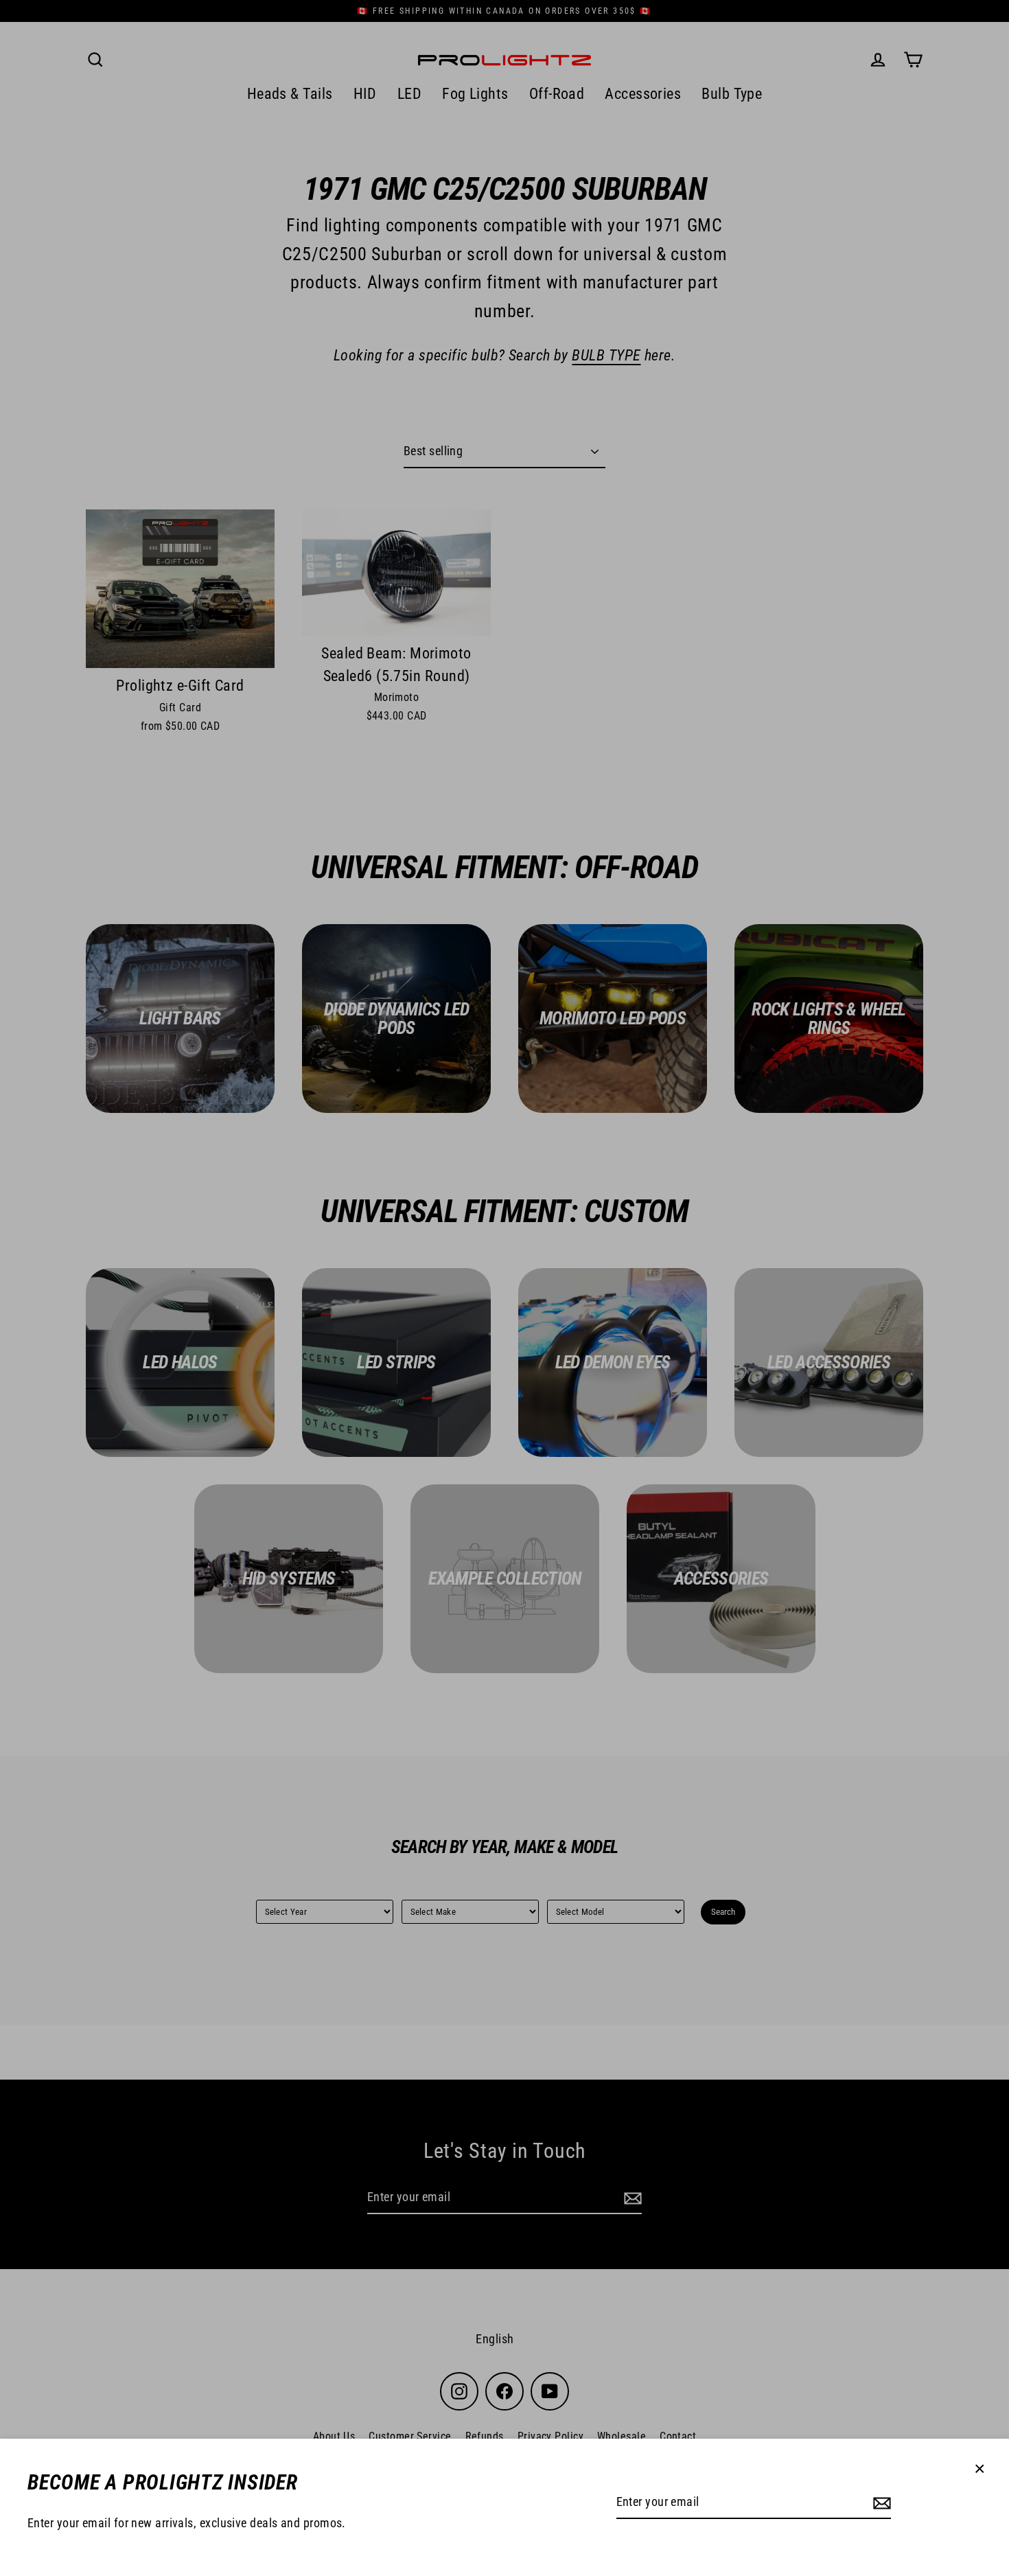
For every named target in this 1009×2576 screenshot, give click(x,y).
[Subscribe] (880, 2503)
